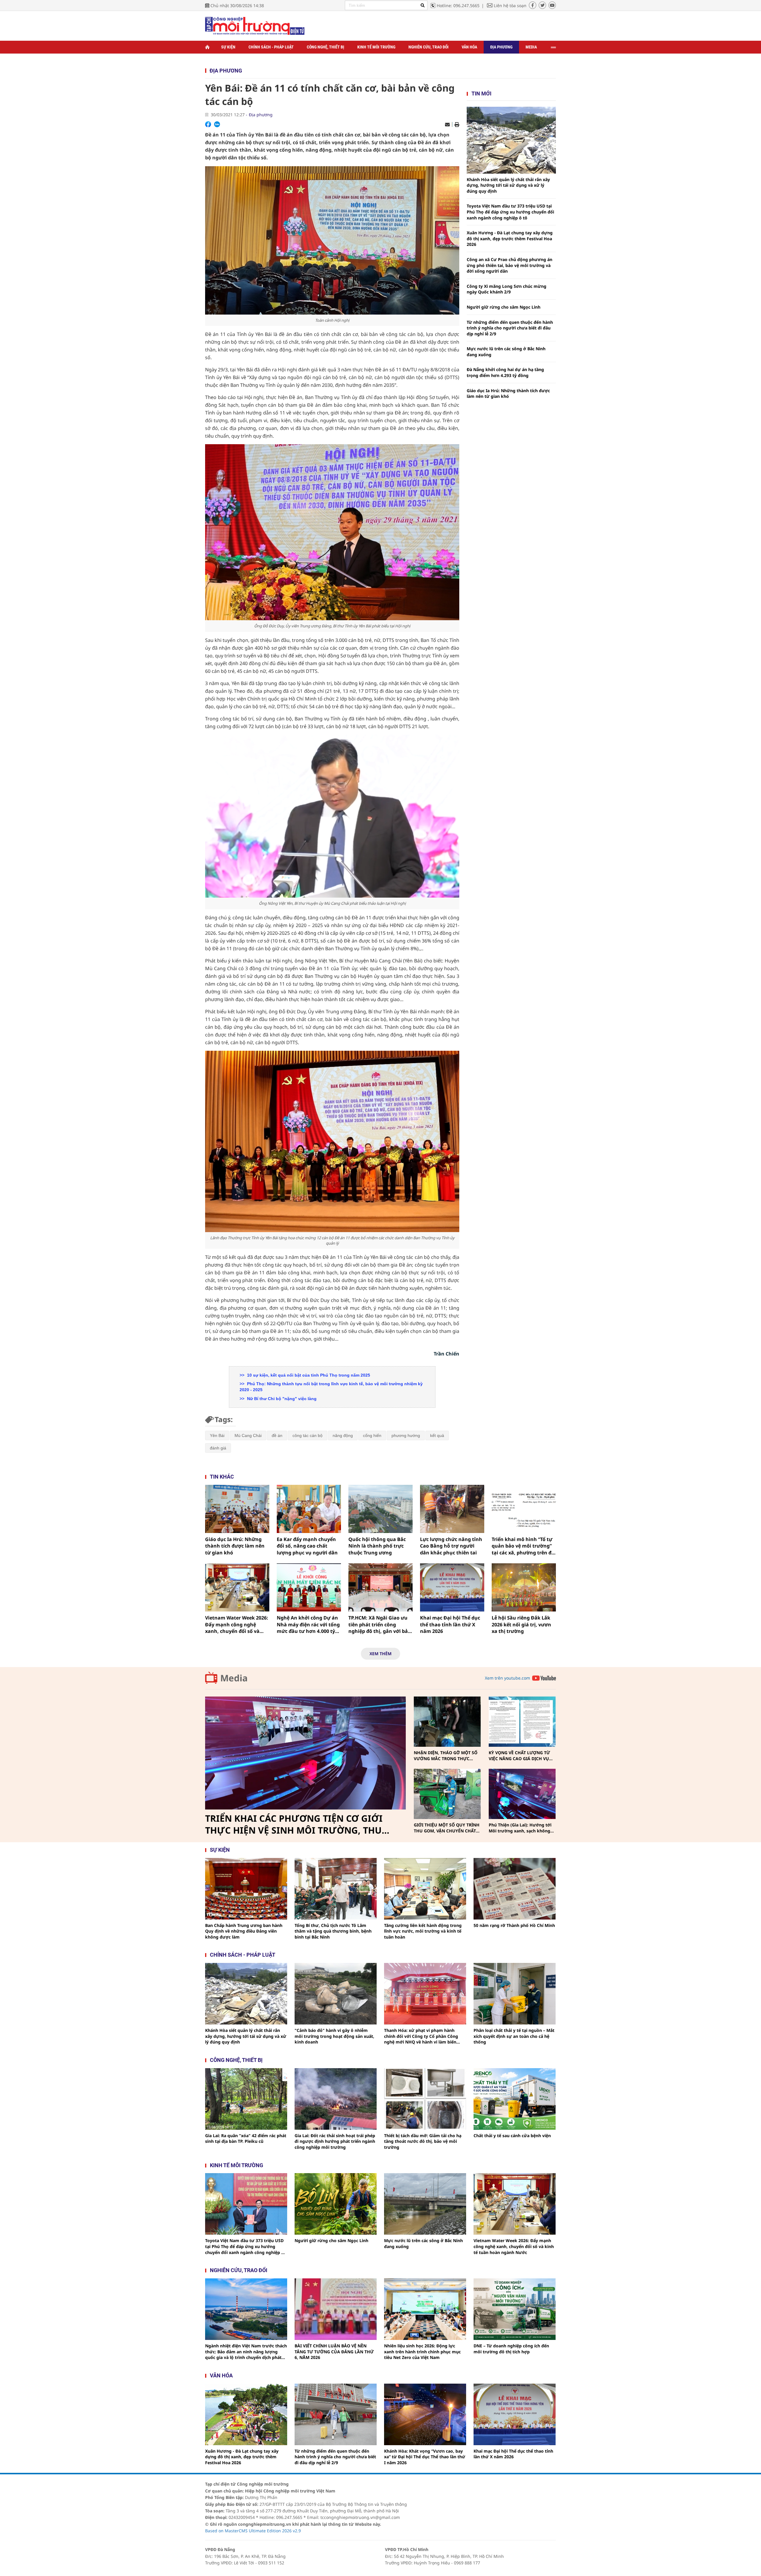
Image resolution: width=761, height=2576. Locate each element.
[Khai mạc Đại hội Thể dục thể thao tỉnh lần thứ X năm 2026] (452, 1587)
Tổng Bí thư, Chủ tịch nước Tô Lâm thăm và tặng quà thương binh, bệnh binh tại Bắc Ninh (333, 1931)
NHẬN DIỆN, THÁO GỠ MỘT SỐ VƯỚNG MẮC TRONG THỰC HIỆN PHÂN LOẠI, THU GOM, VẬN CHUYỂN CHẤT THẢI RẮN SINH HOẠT (446, 1756)
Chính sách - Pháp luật (271, 47)
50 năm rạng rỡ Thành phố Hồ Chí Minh (514, 1925)
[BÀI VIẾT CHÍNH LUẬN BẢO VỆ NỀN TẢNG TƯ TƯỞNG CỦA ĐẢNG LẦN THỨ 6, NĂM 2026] (336, 2309)
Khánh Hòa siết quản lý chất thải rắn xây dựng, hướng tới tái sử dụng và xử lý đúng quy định (508, 185)
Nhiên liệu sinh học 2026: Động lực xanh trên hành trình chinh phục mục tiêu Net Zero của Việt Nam (422, 2352)
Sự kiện (228, 47)
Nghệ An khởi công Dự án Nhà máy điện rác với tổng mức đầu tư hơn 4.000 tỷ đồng (308, 1624)
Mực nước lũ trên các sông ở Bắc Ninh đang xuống (506, 352)
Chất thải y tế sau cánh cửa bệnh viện (512, 2136)
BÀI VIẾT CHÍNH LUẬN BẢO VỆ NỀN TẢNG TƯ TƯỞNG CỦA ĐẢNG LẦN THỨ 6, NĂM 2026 (334, 2352)
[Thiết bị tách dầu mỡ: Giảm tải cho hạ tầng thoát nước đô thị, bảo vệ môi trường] (425, 2099)
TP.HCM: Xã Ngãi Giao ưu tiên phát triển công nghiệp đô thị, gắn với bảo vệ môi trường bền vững (380, 1624)
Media (531, 47)
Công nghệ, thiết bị (326, 47)
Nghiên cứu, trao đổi (429, 47)
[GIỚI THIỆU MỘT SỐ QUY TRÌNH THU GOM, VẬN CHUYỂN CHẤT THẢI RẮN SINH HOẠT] (447, 1794)
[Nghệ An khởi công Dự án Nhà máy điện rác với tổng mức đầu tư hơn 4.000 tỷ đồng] (309, 1587)
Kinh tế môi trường (376, 47)
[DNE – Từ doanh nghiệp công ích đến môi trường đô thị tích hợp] (515, 2309)
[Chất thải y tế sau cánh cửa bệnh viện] (515, 2099)
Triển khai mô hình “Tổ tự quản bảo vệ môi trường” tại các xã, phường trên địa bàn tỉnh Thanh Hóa (524, 1546)
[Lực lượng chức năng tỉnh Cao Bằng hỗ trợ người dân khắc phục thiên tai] (452, 1509)
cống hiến (372, 1435)
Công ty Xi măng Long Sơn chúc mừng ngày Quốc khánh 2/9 (507, 289)
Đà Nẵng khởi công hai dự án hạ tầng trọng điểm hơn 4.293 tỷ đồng (505, 372)
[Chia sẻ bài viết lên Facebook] (208, 124)
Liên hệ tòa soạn (510, 6)
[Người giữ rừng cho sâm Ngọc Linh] (336, 2204)
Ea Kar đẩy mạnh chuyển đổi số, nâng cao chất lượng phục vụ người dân (307, 1546)
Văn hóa (469, 47)
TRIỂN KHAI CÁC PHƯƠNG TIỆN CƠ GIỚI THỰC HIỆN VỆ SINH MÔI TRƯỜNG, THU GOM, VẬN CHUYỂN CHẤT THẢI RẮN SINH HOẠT (296, 1824)
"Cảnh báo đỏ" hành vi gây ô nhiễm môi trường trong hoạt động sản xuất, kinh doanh (334, 2036)
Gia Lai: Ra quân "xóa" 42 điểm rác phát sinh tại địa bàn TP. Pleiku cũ (246, 2138)
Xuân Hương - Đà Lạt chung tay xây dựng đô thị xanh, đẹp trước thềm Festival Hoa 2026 (510, 238)
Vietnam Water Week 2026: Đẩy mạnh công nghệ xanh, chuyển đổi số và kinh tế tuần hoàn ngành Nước (237, 1624)
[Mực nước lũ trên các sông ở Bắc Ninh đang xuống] (425, 2204)
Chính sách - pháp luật (243, 1955)
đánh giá (218, 1448)
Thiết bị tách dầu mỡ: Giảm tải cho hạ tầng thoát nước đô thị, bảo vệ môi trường (423, 2141)
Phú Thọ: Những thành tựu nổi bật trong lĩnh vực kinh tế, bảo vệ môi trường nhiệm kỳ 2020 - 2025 (331, 1387)
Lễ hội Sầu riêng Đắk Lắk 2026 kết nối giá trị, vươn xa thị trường (521, 1624)
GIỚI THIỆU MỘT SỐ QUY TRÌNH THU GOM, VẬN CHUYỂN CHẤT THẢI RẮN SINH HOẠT (447, 1828)
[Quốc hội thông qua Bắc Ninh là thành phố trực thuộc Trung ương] (380, 1509)
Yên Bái (217, 1435)
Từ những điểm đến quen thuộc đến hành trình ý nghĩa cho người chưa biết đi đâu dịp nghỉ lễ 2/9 (510, 328)
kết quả (437, 1435)
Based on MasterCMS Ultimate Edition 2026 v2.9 (253, 2531)
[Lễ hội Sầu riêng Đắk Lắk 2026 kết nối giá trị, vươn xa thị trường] (524, 1587)
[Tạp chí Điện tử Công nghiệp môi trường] (255, 25)
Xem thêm (380, 1654)
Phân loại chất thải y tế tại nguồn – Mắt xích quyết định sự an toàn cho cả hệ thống (514, 2036)
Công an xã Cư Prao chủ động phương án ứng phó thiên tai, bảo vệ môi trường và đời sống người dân (510, 265)
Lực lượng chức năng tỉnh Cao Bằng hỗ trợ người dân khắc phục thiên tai (451, 1546)
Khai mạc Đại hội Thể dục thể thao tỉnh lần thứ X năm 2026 (450, 1624)
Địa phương (501, 47)
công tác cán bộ (308, 1435)
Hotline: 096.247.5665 (458, 6)
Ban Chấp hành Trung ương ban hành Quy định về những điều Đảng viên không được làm (244, 1931)
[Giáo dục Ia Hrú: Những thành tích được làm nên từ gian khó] (237, 1509)
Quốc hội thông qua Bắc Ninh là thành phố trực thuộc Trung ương (377, 1546)
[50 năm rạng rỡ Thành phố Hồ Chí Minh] (515, 1889)
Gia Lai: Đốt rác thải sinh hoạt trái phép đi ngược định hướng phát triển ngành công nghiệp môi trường (335, 2141)
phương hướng (406, 1435)
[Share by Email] (447, 125)
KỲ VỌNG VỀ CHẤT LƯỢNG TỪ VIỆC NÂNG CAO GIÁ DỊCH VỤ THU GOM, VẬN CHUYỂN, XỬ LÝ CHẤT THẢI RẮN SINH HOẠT (521, 1756)
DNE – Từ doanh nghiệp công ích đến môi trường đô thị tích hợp (511, 2349)
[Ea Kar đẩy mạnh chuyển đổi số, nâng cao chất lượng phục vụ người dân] (309, 1509)
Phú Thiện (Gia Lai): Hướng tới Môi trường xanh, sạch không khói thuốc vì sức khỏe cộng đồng (520, 1828)
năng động (343, 1435)
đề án (277, 1435)
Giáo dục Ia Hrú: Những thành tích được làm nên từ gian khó (508, 394)
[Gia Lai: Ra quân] (246, 2099)
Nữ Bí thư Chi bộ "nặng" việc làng (281, 1399)
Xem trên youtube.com (507, 1678)
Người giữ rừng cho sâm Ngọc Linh (504, 307)
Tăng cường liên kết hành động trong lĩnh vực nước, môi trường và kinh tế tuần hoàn (423, 1931)
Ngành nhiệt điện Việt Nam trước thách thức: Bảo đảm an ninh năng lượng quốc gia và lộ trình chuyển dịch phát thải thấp (246, 2352)
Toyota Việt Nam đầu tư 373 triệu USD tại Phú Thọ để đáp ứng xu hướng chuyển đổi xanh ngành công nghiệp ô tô (510, 212)
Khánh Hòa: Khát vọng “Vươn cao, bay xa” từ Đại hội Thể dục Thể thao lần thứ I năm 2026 (425, 2457)
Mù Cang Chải (248, 1435)
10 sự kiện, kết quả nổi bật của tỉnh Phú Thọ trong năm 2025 (308, 1375)
